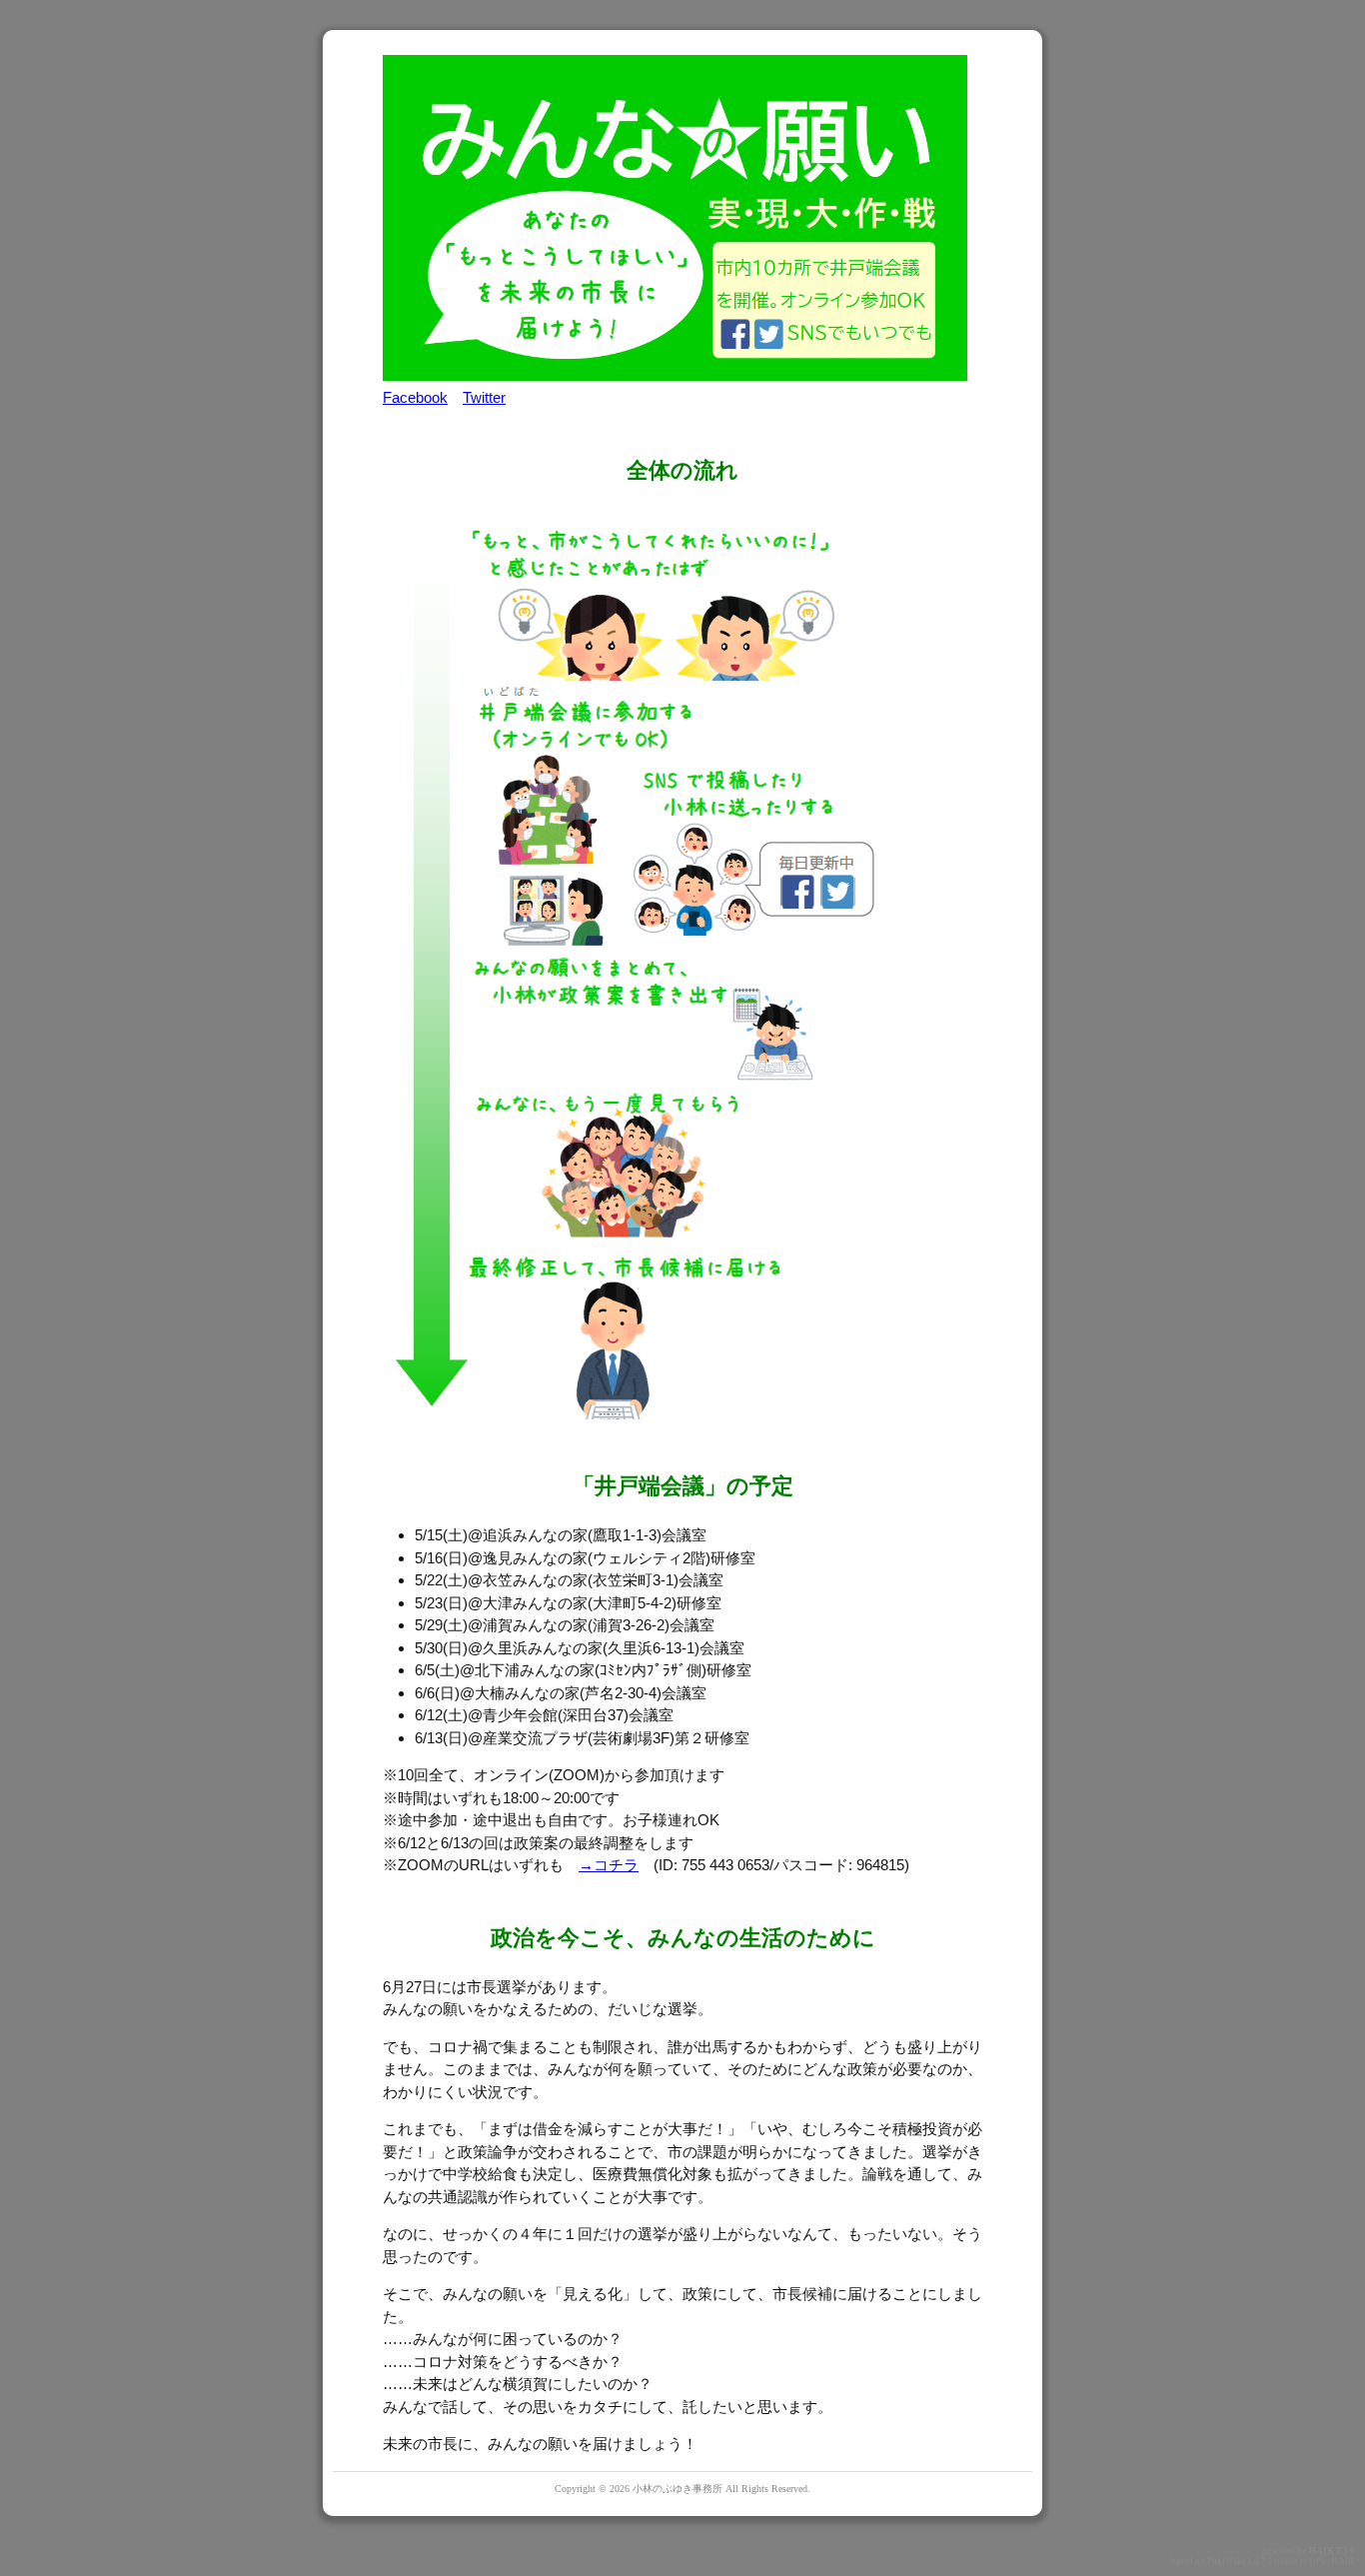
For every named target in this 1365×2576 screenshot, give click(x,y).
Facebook (415, 397)
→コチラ (609, 1865)
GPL (1318, 2561)
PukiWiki (1226, 2561)
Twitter (484, 397)
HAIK (1322, 2551)
